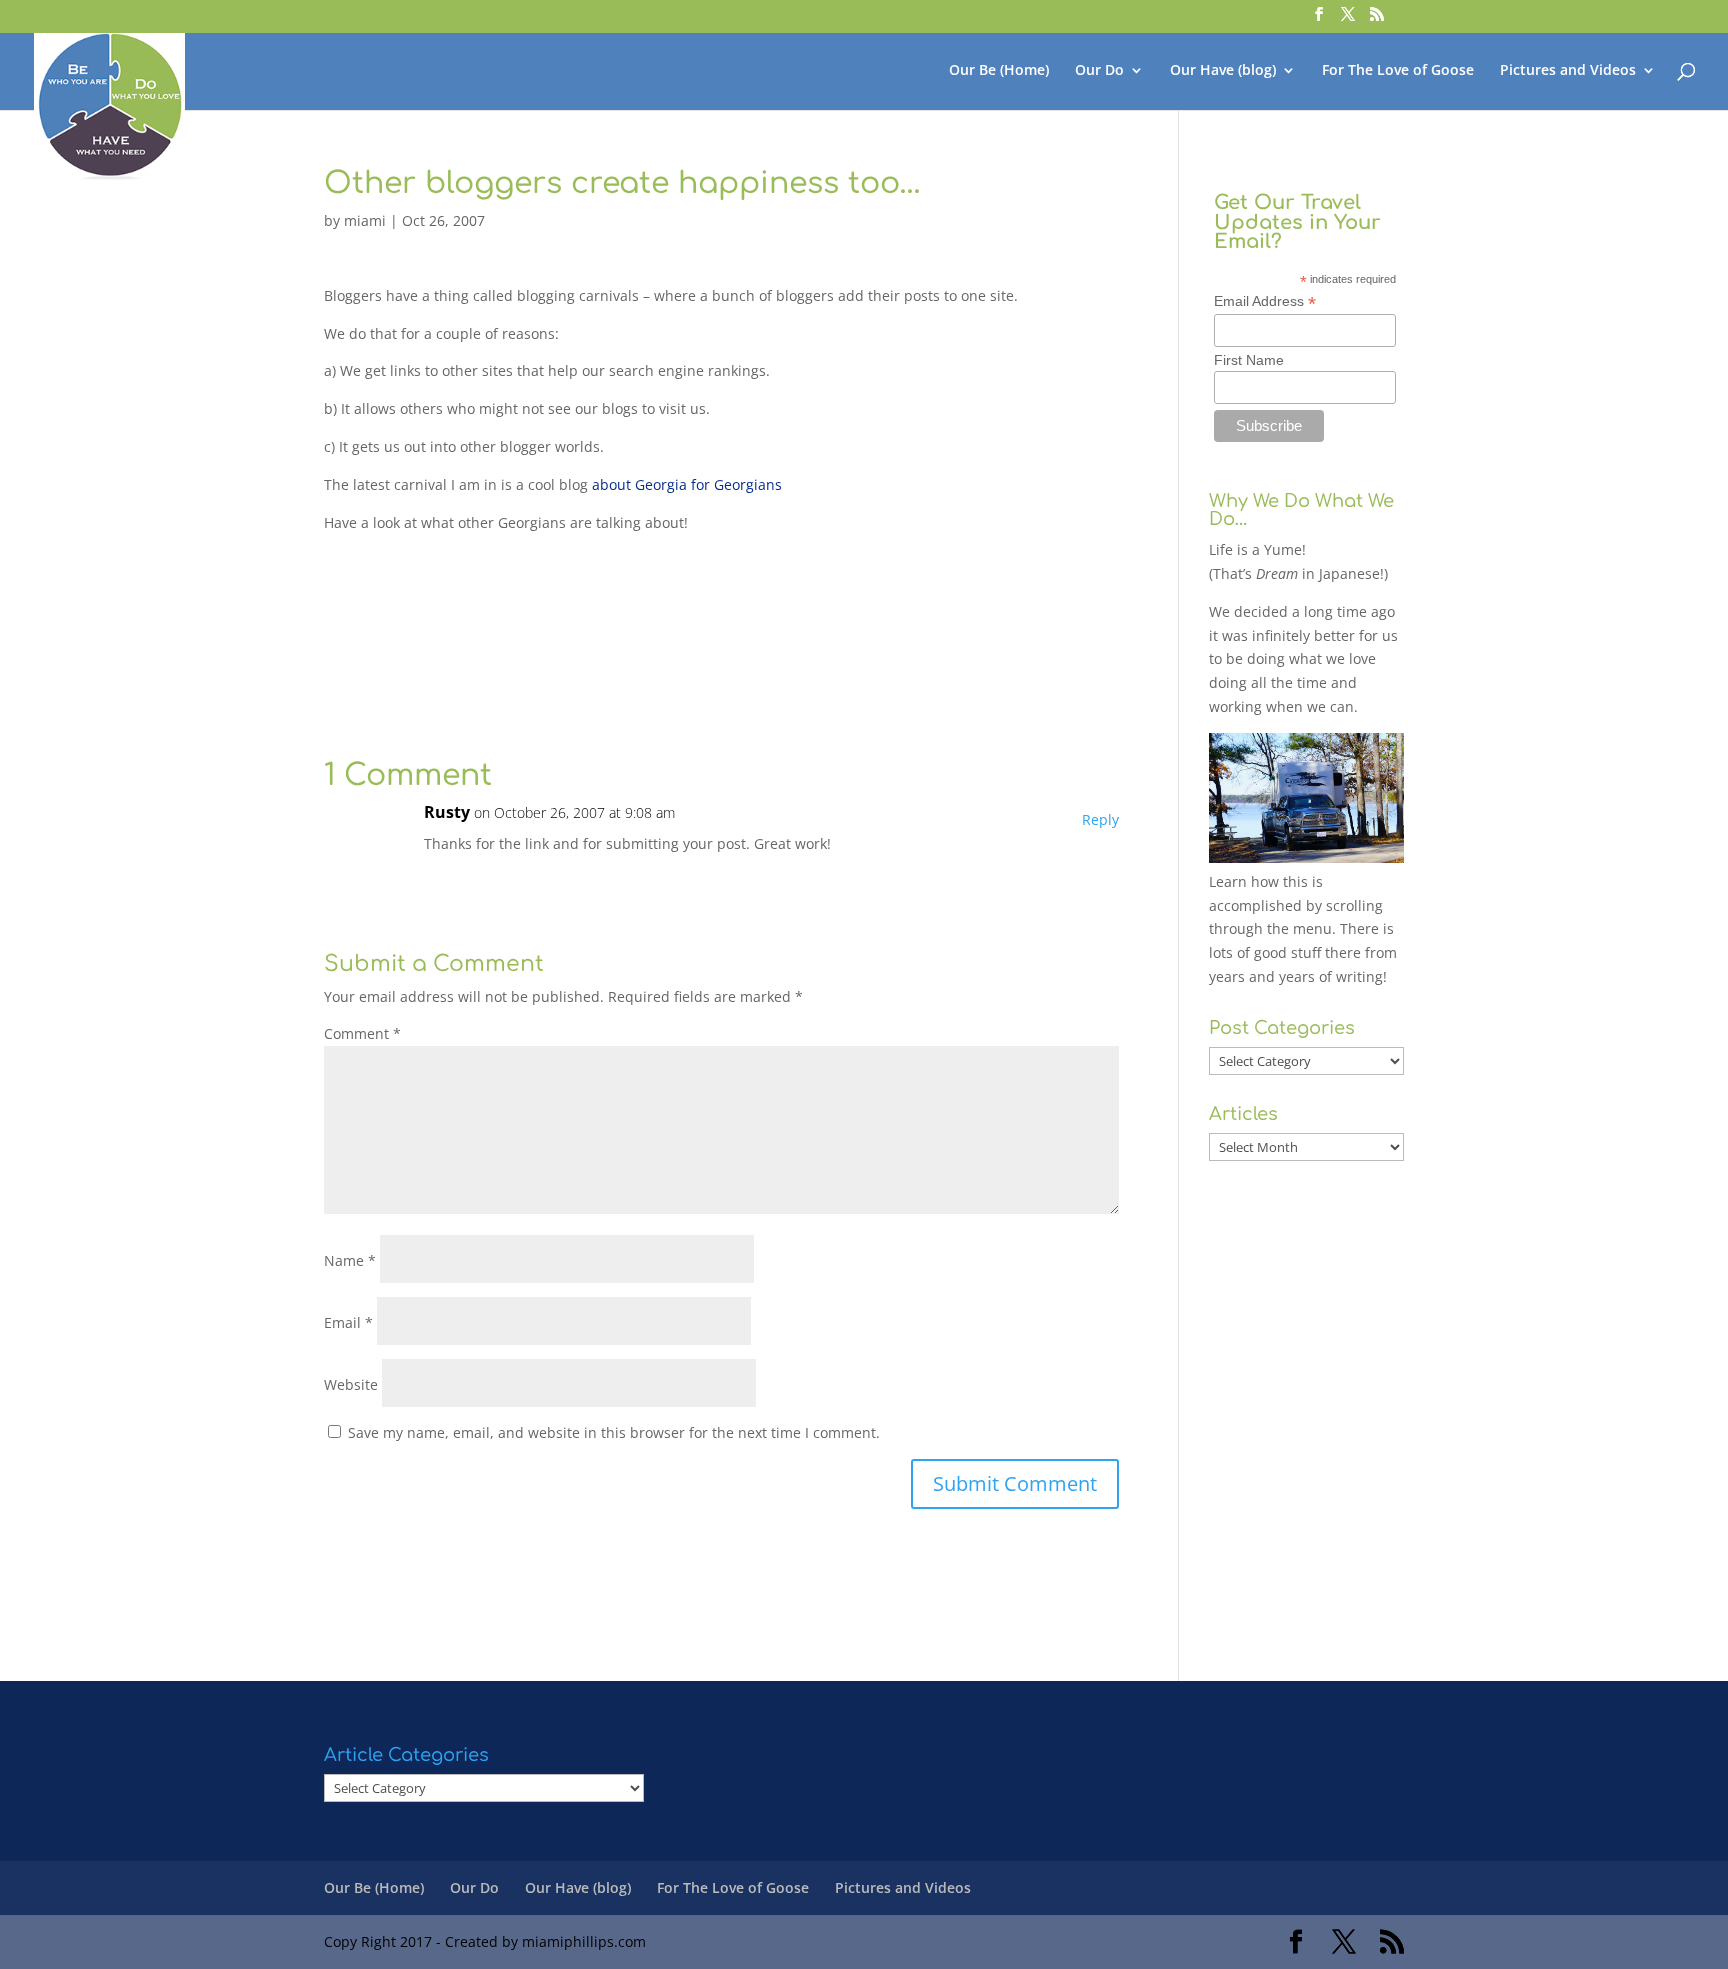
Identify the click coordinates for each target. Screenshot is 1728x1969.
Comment (362, 1033)
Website (351, 1384)
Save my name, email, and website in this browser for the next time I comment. (614, 1432)
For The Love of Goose (1398, 71)
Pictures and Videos (1568, 71)
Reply (1100, 819)
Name (350, 1260)
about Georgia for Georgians (687, 484)
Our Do (1099, 71)
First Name (1249, 360)
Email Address (1265, 301)
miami (365, 220)
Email (348, 1322)
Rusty (447, 812)
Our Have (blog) (1223, 71)
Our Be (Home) (999, 71)
